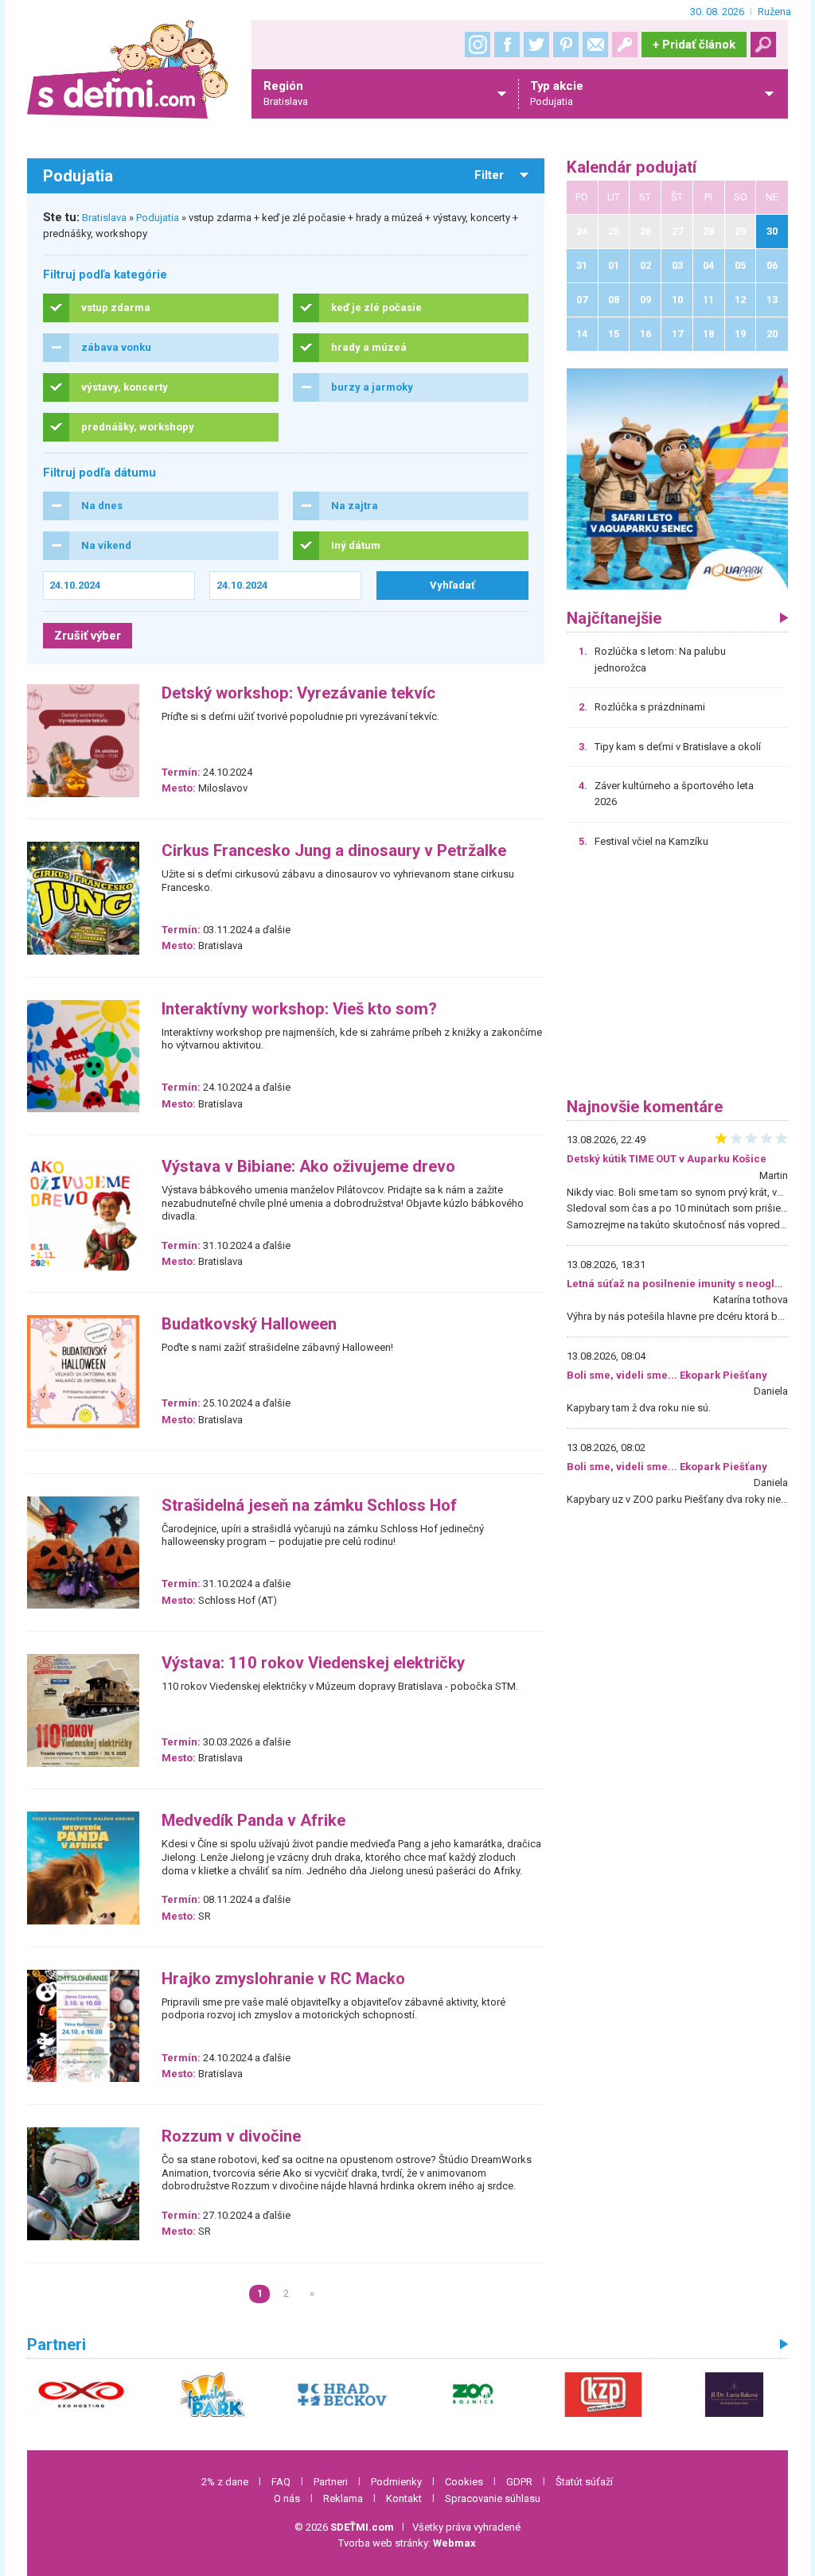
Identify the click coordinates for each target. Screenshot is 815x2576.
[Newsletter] (595, 45)
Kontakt (404, 2498)
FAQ (281, 2482)
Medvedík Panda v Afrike (253, 1821)
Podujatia (158, 218)
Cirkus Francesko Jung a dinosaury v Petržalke (334, 851)
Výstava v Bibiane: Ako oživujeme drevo (308, 1167)
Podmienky (396, 2482)
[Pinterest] (566, 45)
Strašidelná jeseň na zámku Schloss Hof (309, 1506)
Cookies (464, 2482)
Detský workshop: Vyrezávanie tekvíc (298, 693)
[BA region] (677, 479)
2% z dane (225, 2482)
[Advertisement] (677, 979)
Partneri (331, 2482)
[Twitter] (536, 45)
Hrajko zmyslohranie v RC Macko (283, 1979)
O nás (287, 2498)
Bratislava (104, 218)
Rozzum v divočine (231, 2136)
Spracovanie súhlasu (493, 2498)
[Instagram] (478, 45)
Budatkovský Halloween (249, 1324)
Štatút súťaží (584, 2482)
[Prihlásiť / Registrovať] (625, 45)
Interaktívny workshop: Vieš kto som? (299, 1009)
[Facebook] (507, 45)
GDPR (519, 2482)
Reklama (343, 2498)
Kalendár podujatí (632, 167)
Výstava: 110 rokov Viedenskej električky (313, 1663)
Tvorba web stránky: (407, 2543)
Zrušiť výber (88, 636)
